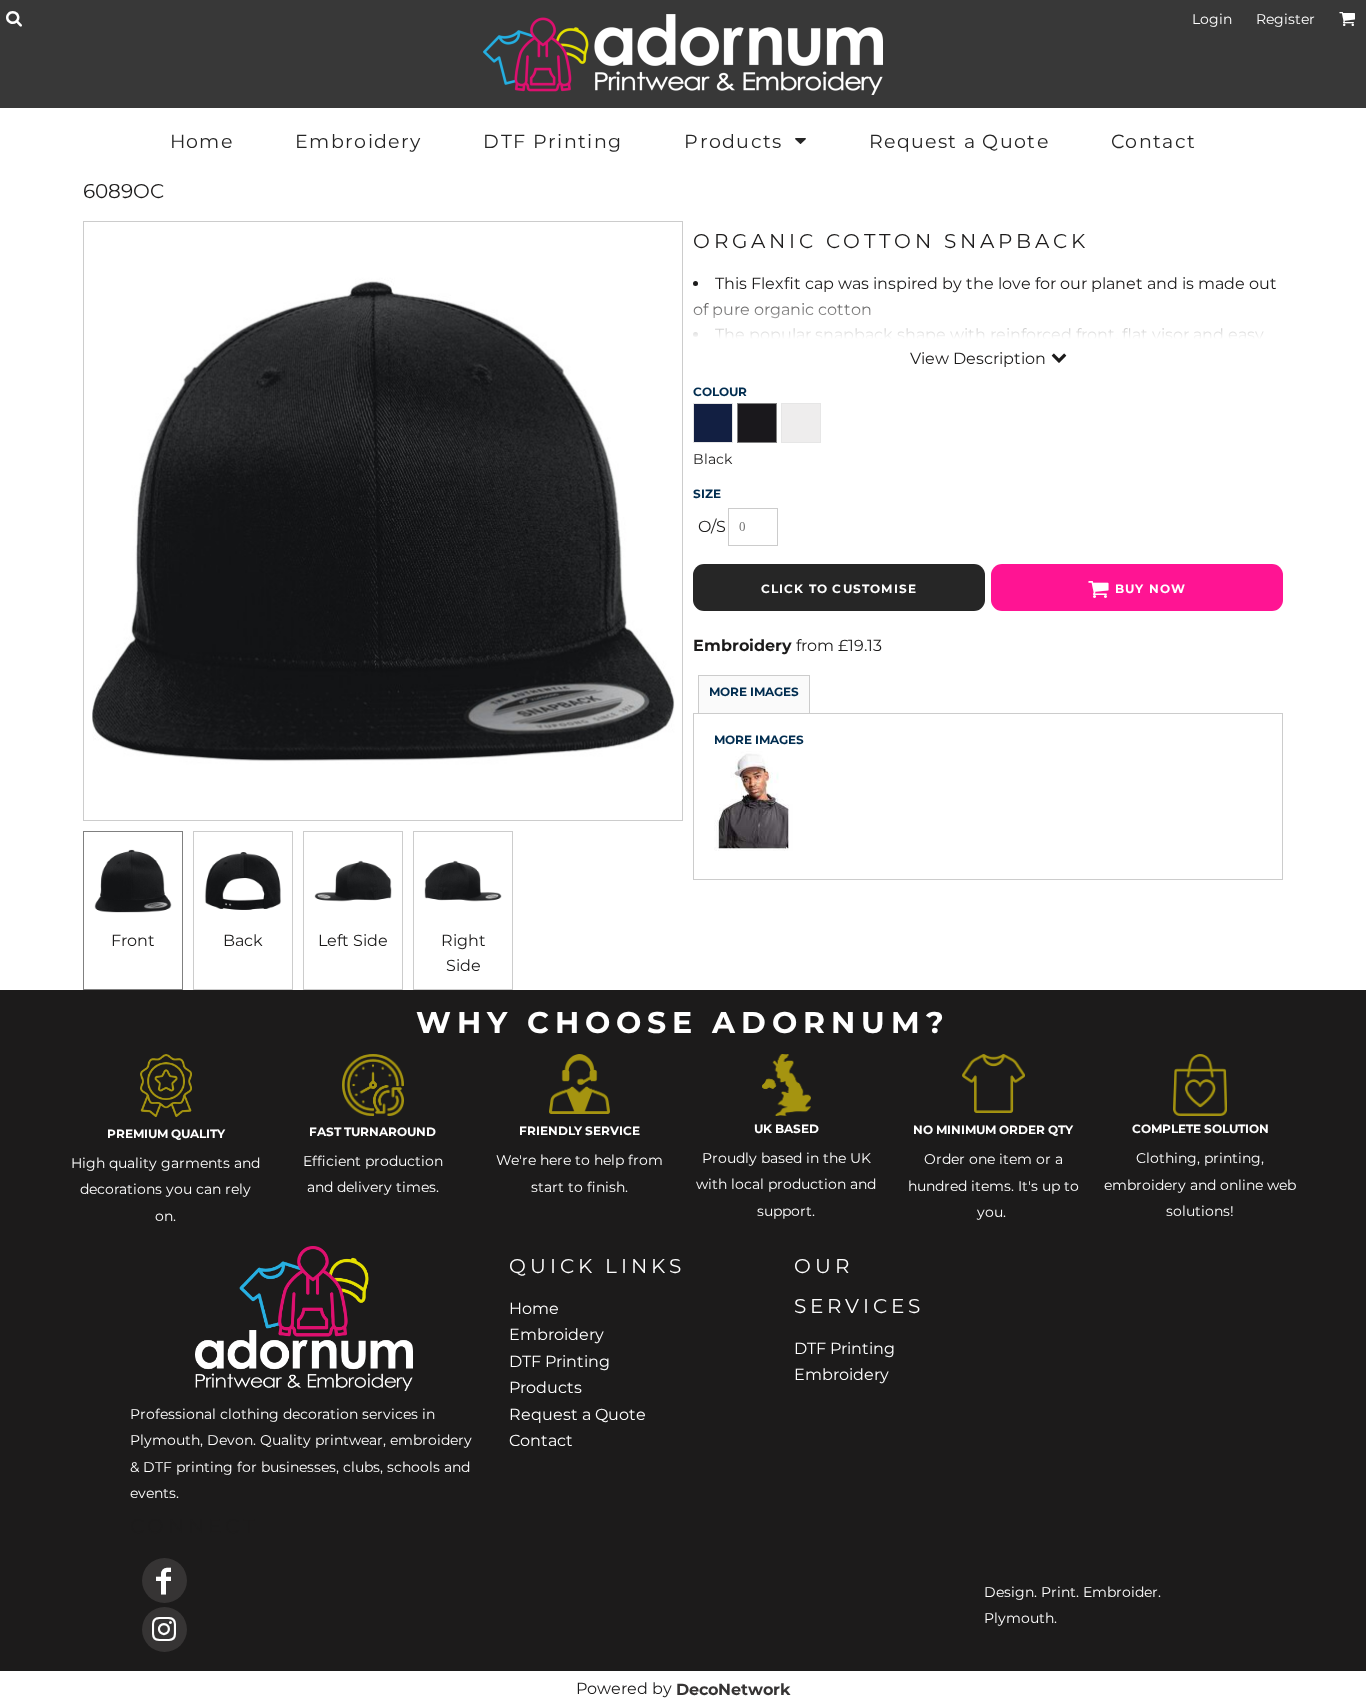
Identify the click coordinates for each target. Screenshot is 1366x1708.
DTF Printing (559, 1361)
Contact (541, 1440)
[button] (13, 18)
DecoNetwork (733, 1689)
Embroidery (742, 645)
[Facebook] (164, 1580)
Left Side (353, 940)
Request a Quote (577, 1414)
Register (1285, 19)
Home (534, 1308)
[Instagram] (164, 1629)
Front (133, 940)
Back (243, 940)
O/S (712, 526)
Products (545, 1387)
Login (1212, 19)
